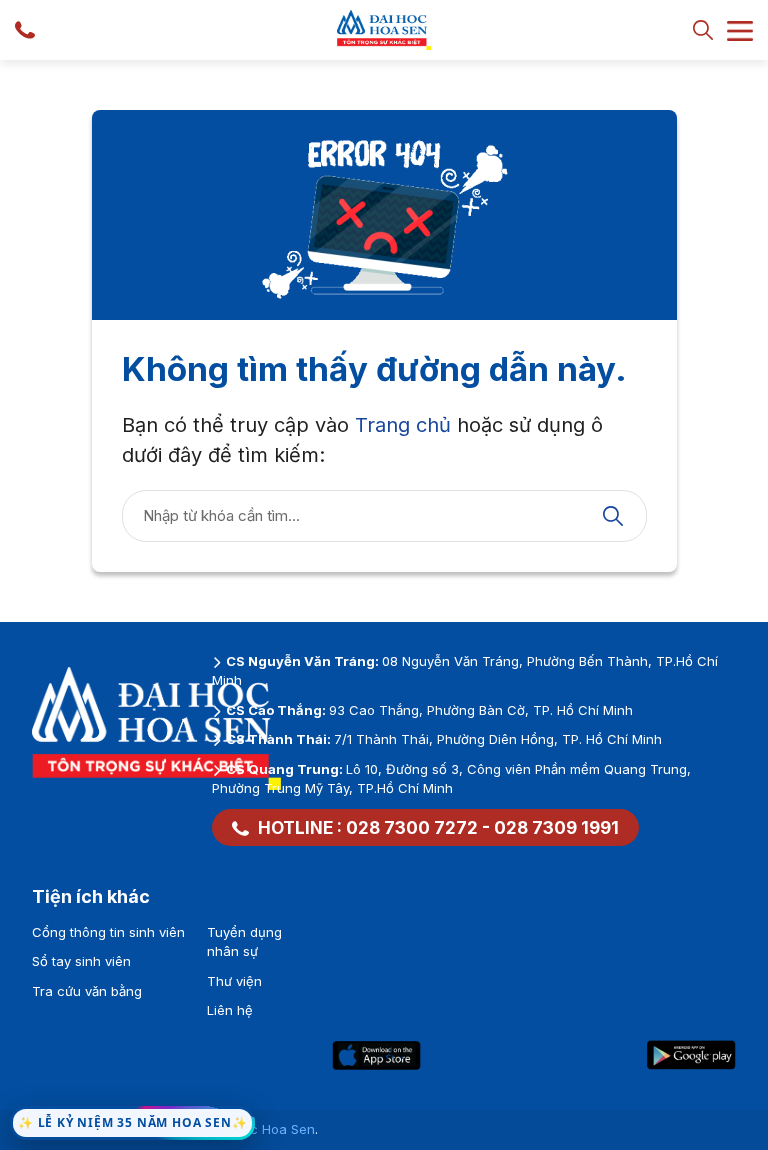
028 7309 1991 (556, 828)
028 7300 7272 (412, 828)
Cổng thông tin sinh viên (108, 932)
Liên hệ (230, 1010)
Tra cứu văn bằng (87, 991)
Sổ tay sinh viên (81, 961)
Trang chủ (403, 425)
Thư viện (234, 981)
